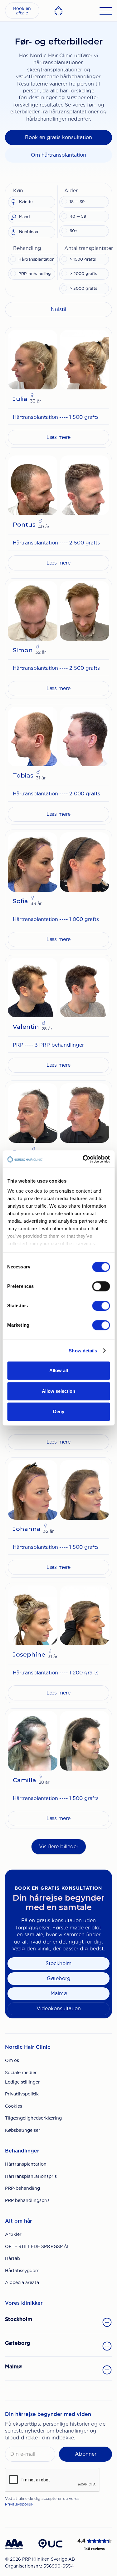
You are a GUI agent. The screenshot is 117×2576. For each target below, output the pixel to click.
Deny (59, 1411)
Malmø (59, 1993)
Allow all (59, 1370)
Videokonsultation (59, 2009)
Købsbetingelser (23, 2130)
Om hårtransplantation (58, 155)
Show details (83, 1351)
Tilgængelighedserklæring (33, 2118)
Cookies (14, 2106)
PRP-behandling (22, 2188)
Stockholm (58, 1963)
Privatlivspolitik (22, 2094)
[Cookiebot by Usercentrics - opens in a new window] (83, 1159)
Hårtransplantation (26, 2164)
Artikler (13, 2234)
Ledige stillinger (22, 2082)
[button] (32, 190)
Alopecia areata (22, 2282)
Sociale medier (21, 2073)
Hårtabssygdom (22, 2271)
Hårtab (12, 2258)
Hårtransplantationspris (31, 2176)
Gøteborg (59, 1978)
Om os (12, 2060)
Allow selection (58, 1391)
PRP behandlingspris (27, 2200)
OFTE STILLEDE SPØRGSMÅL (37, 2246)
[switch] (101, 1286)
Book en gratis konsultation (58, 137)
